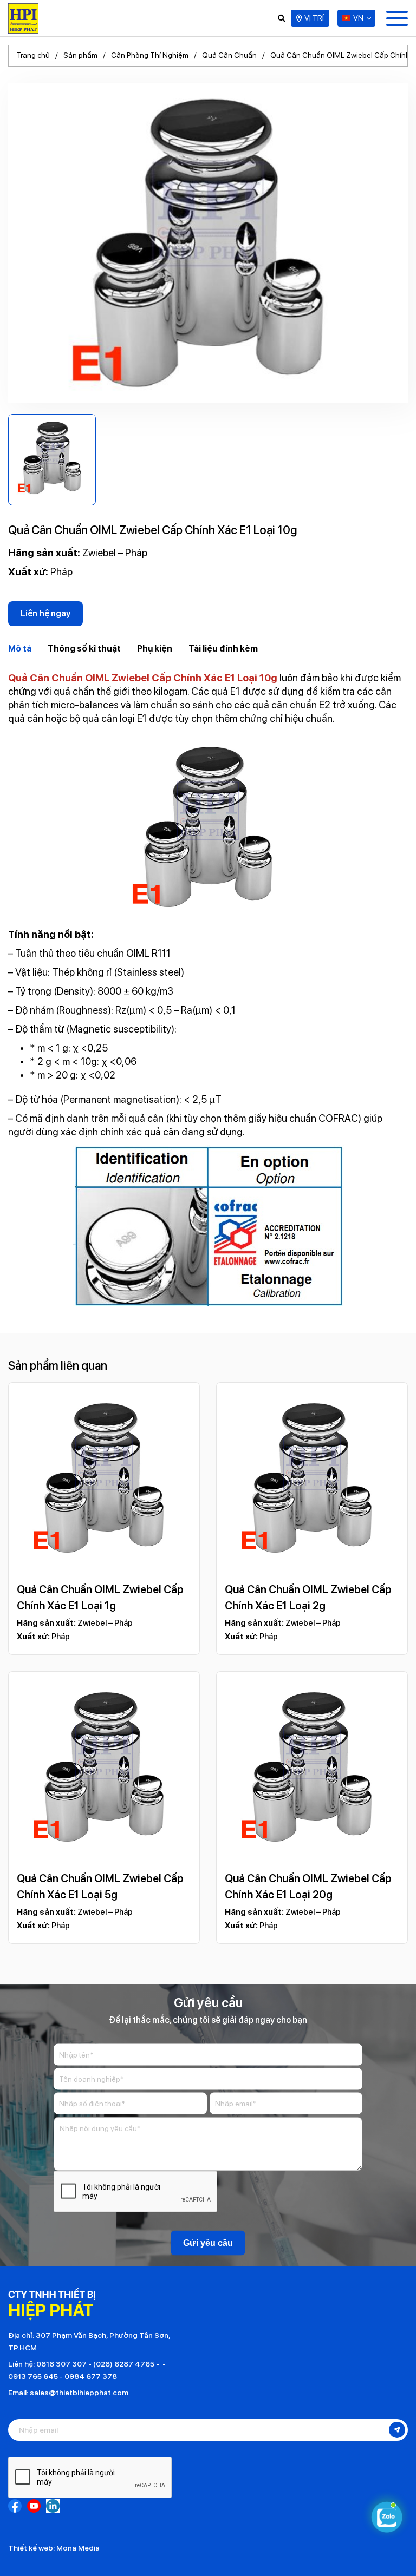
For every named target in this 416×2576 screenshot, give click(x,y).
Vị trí (314, 18)
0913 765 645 (33, 2376)
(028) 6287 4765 (124, 2364)
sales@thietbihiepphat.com (79, 2393)
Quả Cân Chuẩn (229, 55)
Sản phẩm (80, 55)
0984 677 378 (91, 2376)
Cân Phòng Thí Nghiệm (150, 55)
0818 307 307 (61, 2364)
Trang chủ (33, 55)
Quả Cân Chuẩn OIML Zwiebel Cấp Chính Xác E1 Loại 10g (143, 678)
